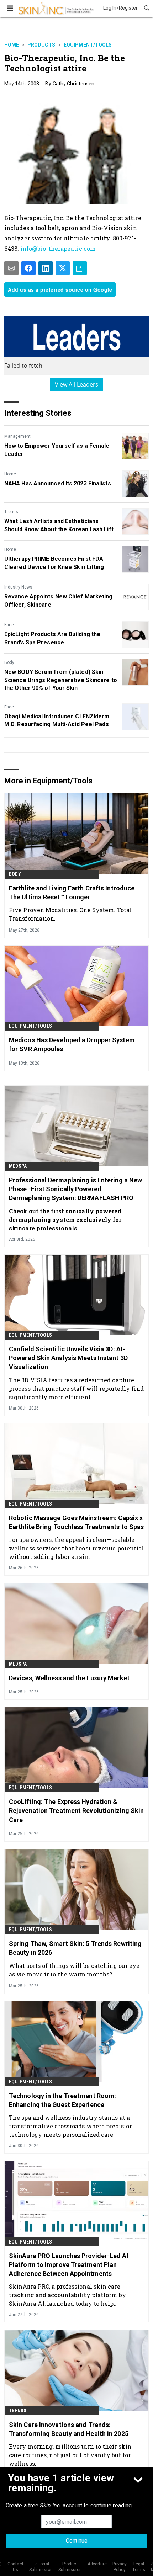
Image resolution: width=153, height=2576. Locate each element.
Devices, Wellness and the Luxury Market (69, 1678)
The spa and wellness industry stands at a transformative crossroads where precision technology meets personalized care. (71, 2126)
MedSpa (18, 1166)
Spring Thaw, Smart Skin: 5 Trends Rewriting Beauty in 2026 (75, 1948)
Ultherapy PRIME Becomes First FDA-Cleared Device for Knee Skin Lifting (55, 563)
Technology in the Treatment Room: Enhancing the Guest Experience (62, 2100)
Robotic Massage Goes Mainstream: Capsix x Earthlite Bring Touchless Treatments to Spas (76, 1522)
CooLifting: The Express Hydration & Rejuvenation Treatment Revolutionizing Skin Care (76, 1811)
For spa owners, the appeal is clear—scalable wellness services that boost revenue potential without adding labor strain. (76, 1548)
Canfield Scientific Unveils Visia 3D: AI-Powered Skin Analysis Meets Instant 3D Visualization (68, 1358)
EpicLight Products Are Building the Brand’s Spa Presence (52, 638)
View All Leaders (77, 384)
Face (9, 625)
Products (41, 45)
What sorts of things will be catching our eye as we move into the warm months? (74, 1970)
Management (17, 436)
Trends (11, 512)
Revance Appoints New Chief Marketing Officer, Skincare (59, 600)
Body (9, 662)
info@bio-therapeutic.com (58, 248)
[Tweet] (63, 268)
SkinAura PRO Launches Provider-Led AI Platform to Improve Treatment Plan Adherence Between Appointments (69, 2265)
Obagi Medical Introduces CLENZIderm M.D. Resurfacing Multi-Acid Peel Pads (57, 720)
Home (12, 45)
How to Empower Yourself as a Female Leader (57, 450)
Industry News (18, 587)
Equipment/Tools (88, 45)
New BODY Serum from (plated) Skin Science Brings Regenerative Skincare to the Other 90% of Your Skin (61, 680)
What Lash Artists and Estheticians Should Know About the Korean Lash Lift (59, 525)
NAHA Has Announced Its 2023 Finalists (58, 483)
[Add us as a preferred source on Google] (80, 268)
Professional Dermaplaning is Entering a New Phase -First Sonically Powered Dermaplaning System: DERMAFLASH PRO (75, 1189)
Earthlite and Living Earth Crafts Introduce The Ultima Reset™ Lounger (72, 893)
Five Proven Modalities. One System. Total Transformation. (70, 914)
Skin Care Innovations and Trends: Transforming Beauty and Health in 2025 (69, 2429)
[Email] (11, 268)
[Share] (28, 268)
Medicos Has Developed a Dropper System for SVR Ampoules (72, 1044)
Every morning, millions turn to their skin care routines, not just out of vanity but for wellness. (70, 2455)
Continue (77, 2541)
